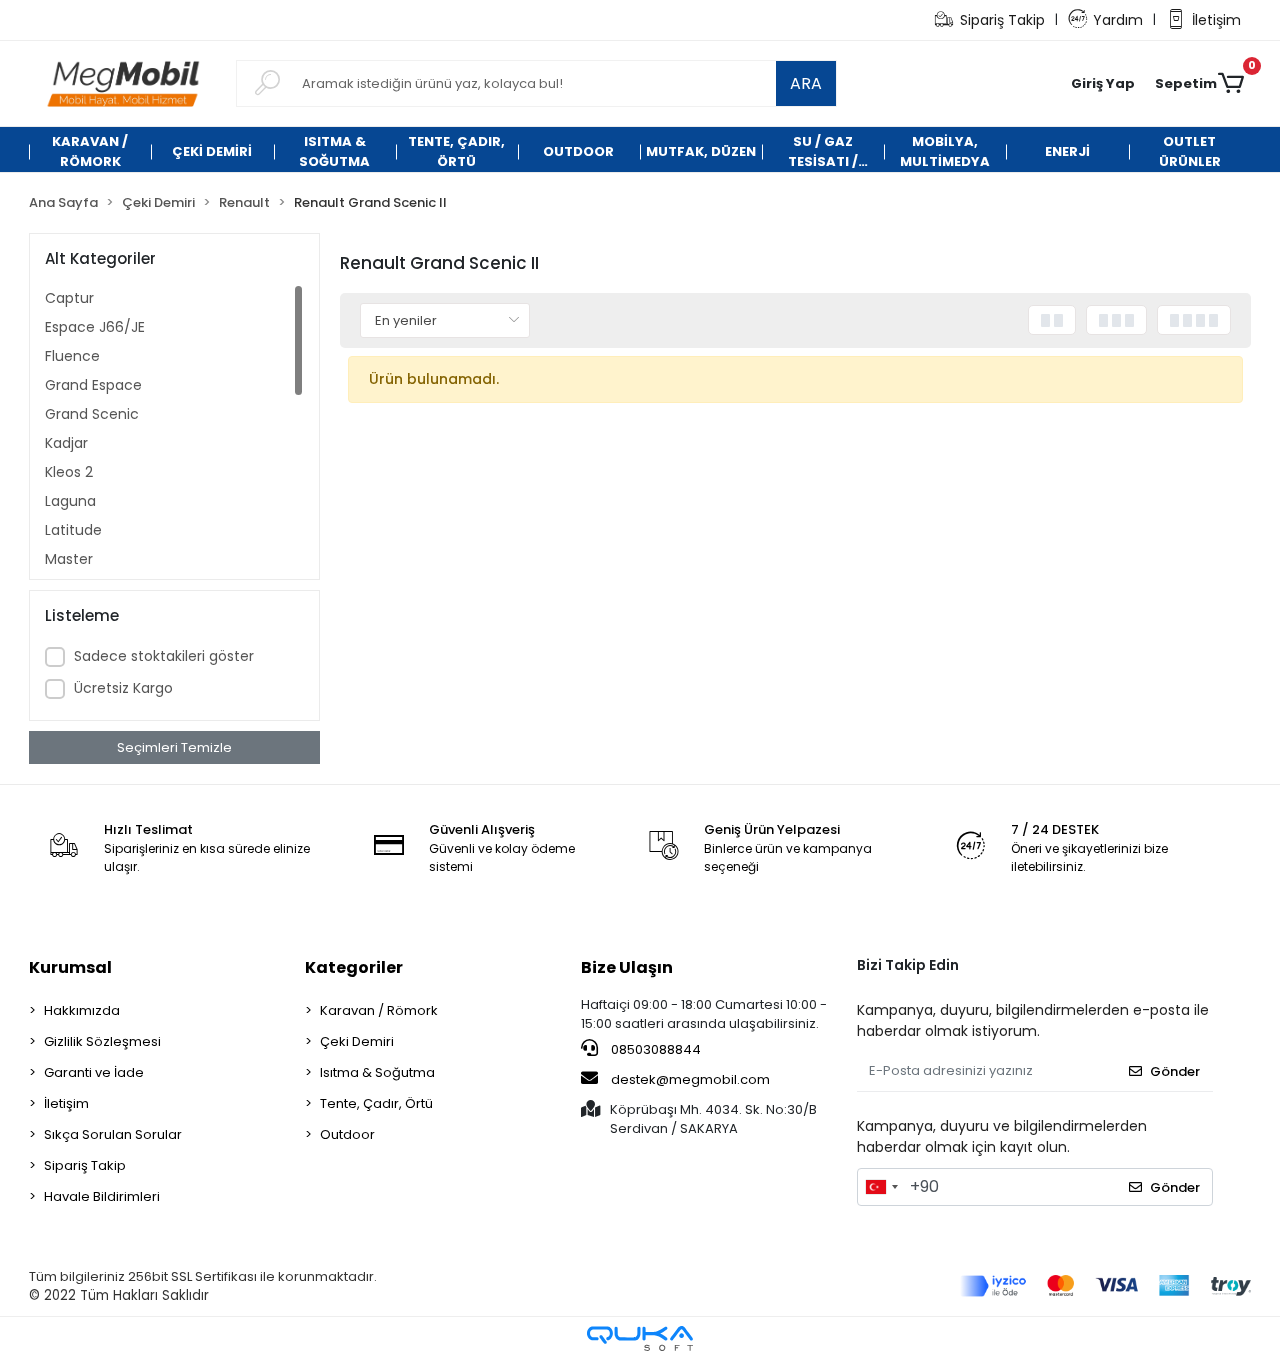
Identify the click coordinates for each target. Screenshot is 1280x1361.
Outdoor (347, 1134)
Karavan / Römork (379, 1010)
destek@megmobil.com (690, 1079)
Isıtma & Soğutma (377, 1072)
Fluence (72, 356)
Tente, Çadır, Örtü (376, 1103)
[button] (1103, 84)
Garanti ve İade (94, 1072)
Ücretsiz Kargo (123, 688)
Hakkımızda (82, 1010)
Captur (69, 298)
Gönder (1175, 1071)
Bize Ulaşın (627, 967)
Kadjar (66, 443)
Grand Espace (93, 385)
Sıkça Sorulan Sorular (113, 1134)
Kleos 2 (69, 472)
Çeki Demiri (357, 1041)
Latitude (73, 530)
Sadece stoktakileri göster (164, 656)
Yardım (1118, 20)
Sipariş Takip (1002, 20)
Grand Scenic (92, 414)
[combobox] (881, 1187)
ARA (806, 83)
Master (69, 559)
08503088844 (654, 1049)
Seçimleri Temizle (174, 747)
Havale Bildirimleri (102, 1196)
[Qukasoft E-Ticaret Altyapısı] (640, 1338)
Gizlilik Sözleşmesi (102, 1041)
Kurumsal (70, 967)
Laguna (70, 501)
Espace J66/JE (95, 327)
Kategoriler (354, 967)
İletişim (1216, 20)
